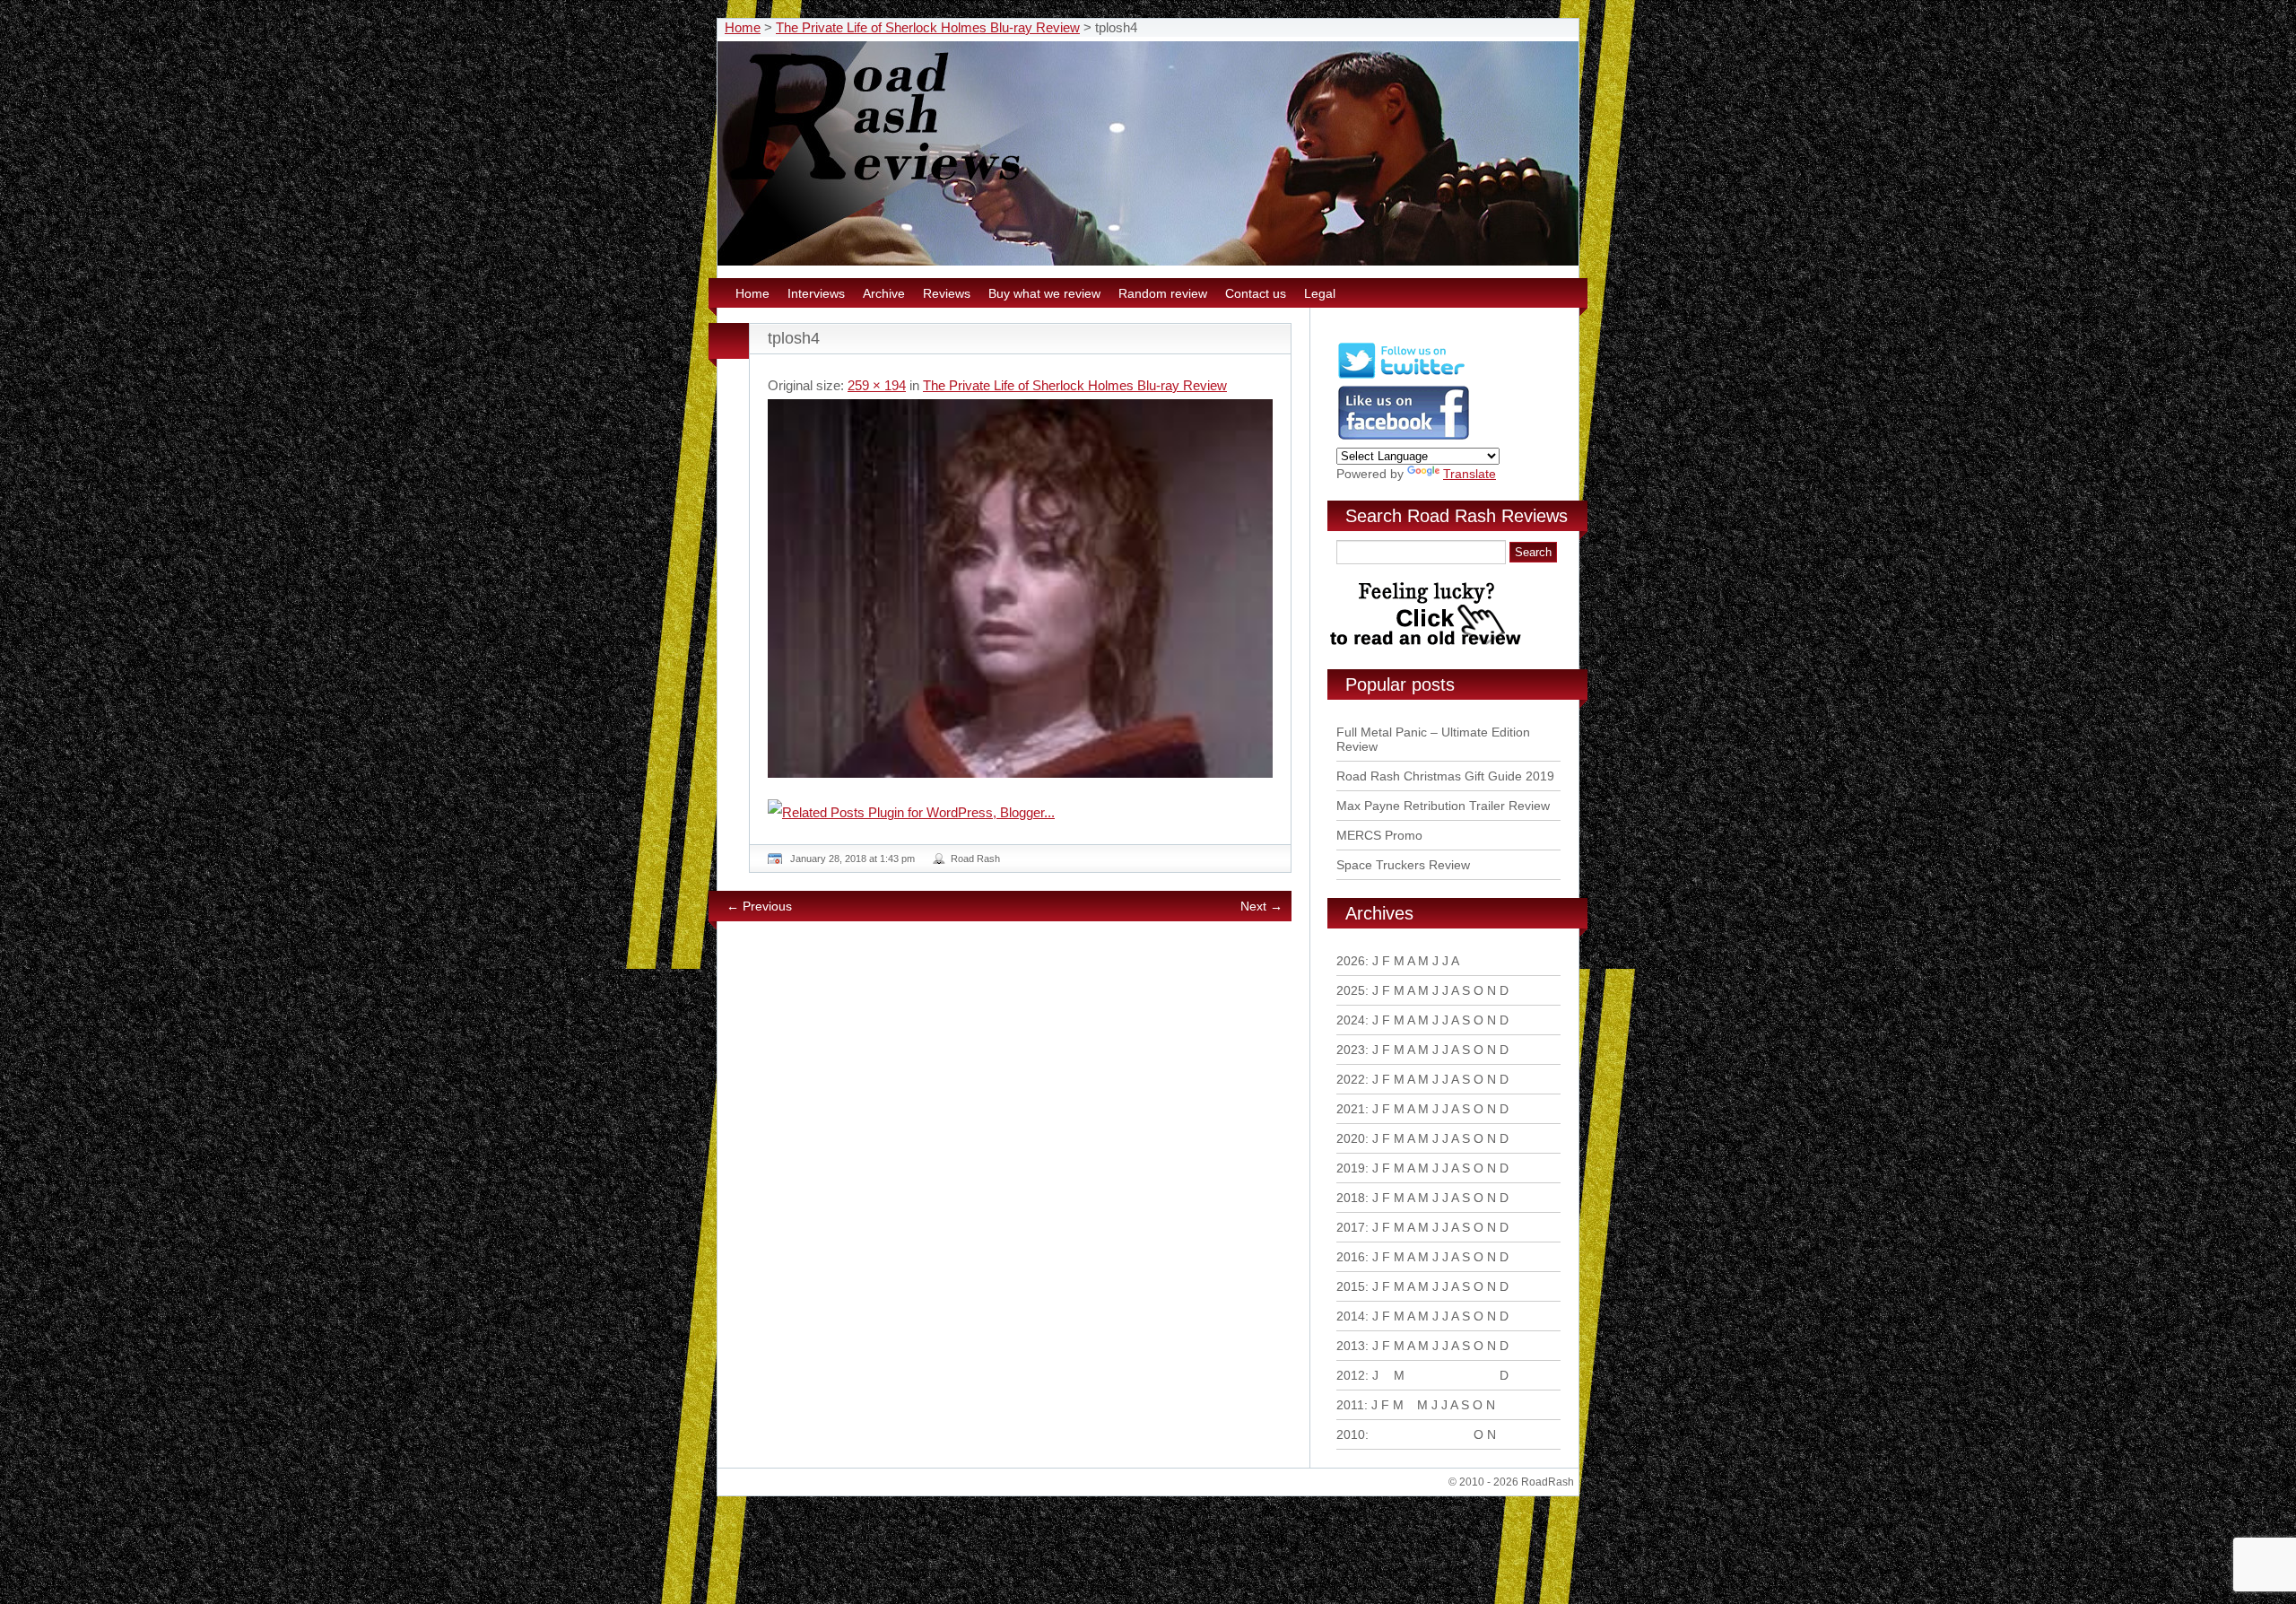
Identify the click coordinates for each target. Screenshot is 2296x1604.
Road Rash (975, 859)
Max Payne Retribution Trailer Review (1443, 806)
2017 (1351, 1227)
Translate (1470, 474)
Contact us (1256, 293)
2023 (1351, 1050)
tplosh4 (794, 338)
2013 (1351, 1346)
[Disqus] (1022, 1180)
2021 (1351, 1109)
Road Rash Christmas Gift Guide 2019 (1445, 776)
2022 (1351, 1079)
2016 (1351, 1257)
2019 (1351, 1168)
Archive (884, 293)
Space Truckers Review (1403, 865)
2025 (1351, 990)
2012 (1351, 1375)
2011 (1350, 1405)
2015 (1351, 1286)
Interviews (816, 293)
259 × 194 (877, 385)
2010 (1351, 1434)
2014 (1351, 1316)
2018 (1351, 1198)
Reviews (947, 293)
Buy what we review (1044, 293)
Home (743, 27)
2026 (1351, 961)
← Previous (759, 906)
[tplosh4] (1020, 588)
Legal (1320, 293)
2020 (1351, 1138)
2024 (1351, 1020)
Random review (1163, 293)
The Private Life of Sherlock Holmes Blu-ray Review (928, 27)
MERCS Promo (1379, 835)
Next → (1261, 906)
